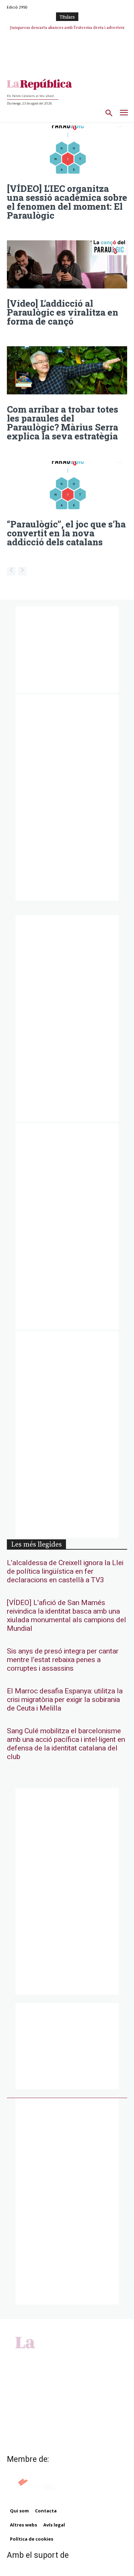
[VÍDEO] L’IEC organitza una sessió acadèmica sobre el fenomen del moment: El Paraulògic (67, 202)
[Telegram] (67, 2356)
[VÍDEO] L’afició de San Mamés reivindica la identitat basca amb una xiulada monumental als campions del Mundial (66, 1616)
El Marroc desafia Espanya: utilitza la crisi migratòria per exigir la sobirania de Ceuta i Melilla (65, 1700)
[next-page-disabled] (22, 571)
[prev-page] (11, 571)
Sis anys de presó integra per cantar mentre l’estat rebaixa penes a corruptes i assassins (63, 1660)
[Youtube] (82, 2356)
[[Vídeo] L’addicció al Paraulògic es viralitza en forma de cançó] (67, 264)
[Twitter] (75, 2356)
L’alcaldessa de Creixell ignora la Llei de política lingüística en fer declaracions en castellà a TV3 (65, 1571)
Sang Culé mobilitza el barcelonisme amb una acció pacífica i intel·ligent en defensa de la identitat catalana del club (66, 1744)
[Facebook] (52, 2356)
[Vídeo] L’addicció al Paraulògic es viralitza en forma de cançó (63, 312)
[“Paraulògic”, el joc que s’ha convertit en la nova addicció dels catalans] (67, 485)
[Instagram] (59, 2356)
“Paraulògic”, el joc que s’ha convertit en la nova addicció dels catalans (66, 533)
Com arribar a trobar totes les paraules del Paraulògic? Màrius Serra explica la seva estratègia (63, 423)
